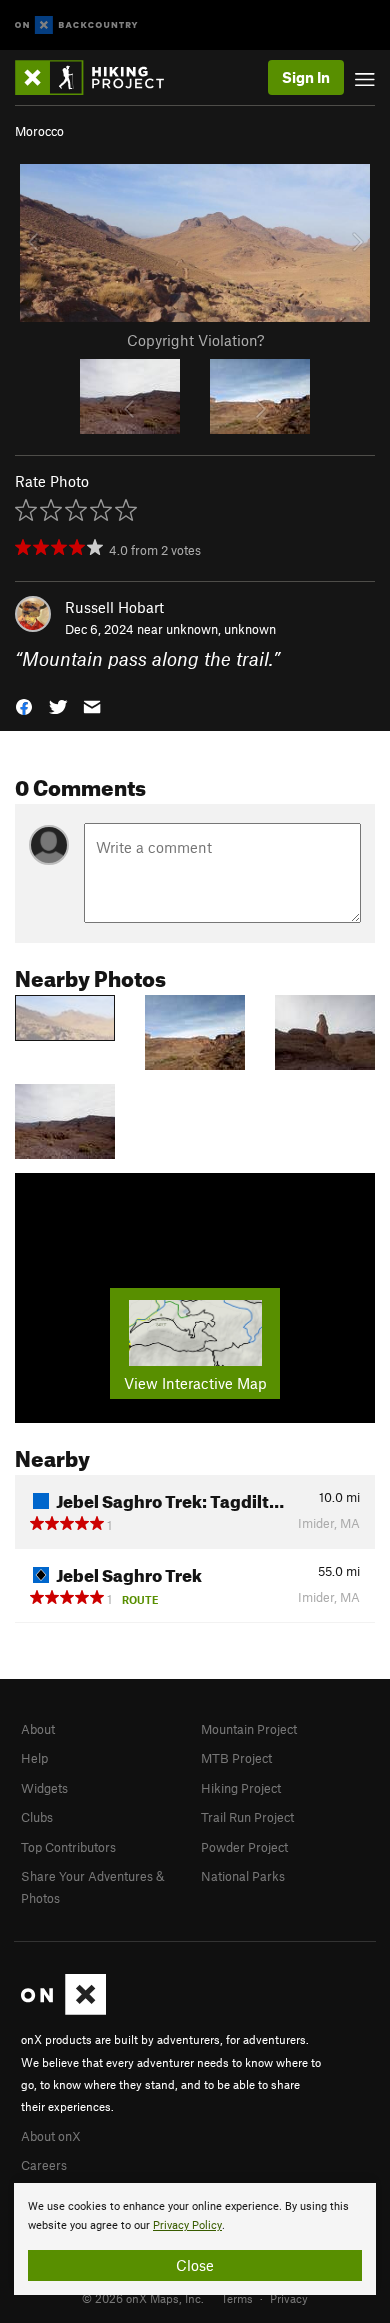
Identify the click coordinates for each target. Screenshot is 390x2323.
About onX (51, 2136)
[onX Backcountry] (76, 25)
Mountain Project (249, 1729)
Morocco (39, 131)
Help (34, 1758)
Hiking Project (241, 1788)
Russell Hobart (114, 607)
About (38, 1729)
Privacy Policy (187, 2225)
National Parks (243, 1876)
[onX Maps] (63, 2010)
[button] (24, 705)
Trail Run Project (247, 1817)
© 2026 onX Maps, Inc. (143, 2298)
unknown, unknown (221, 629)
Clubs (37, 1817)
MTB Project (236, 1758)
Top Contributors (68, 1847)
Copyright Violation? (195, 340)
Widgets (44, 1788)
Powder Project (244, 1847)
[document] (195, 2239)
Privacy (289, 2298)
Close (195, 2265)
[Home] (99, 77)
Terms (237, 2298)
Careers (44, 2165)
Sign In (306, 77)
